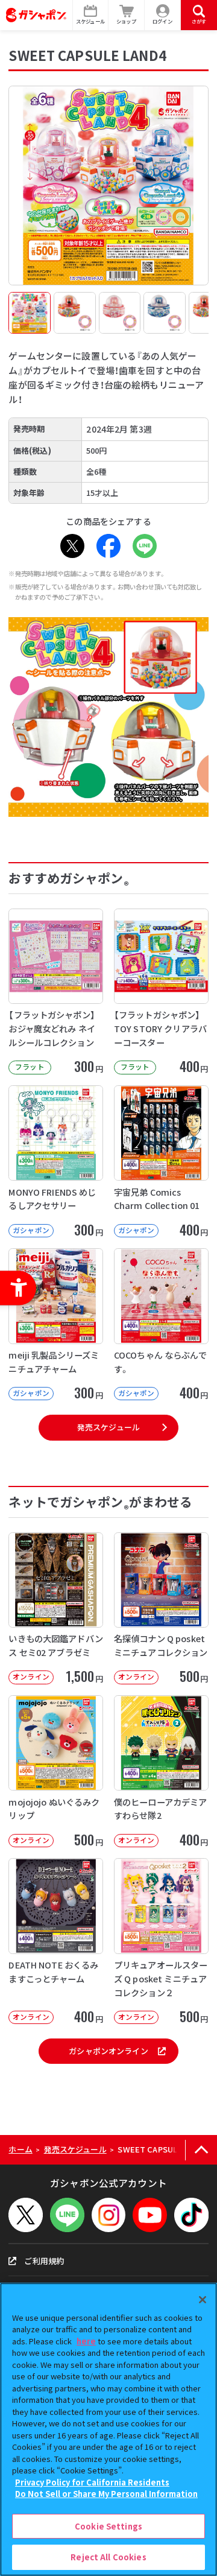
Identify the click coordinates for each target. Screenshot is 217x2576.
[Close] (203, 2300)
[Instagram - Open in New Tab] (109, 2215)
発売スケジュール (108, 1427)
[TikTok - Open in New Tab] (191, 2215)
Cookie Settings (108, 2526)
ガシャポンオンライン (108, 2051)
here (86, 2341)
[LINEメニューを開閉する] (67, 2215)
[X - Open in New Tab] (72, 546)
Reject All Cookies (108, 2557)
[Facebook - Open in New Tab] (108, 546)
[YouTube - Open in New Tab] (150, 2215)
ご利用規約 (44, 2261)
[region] (108, 2429)
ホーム (20, 2149)
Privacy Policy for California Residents (92, 2482)
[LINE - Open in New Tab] (145, 546)
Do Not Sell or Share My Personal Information (106, 2494)
